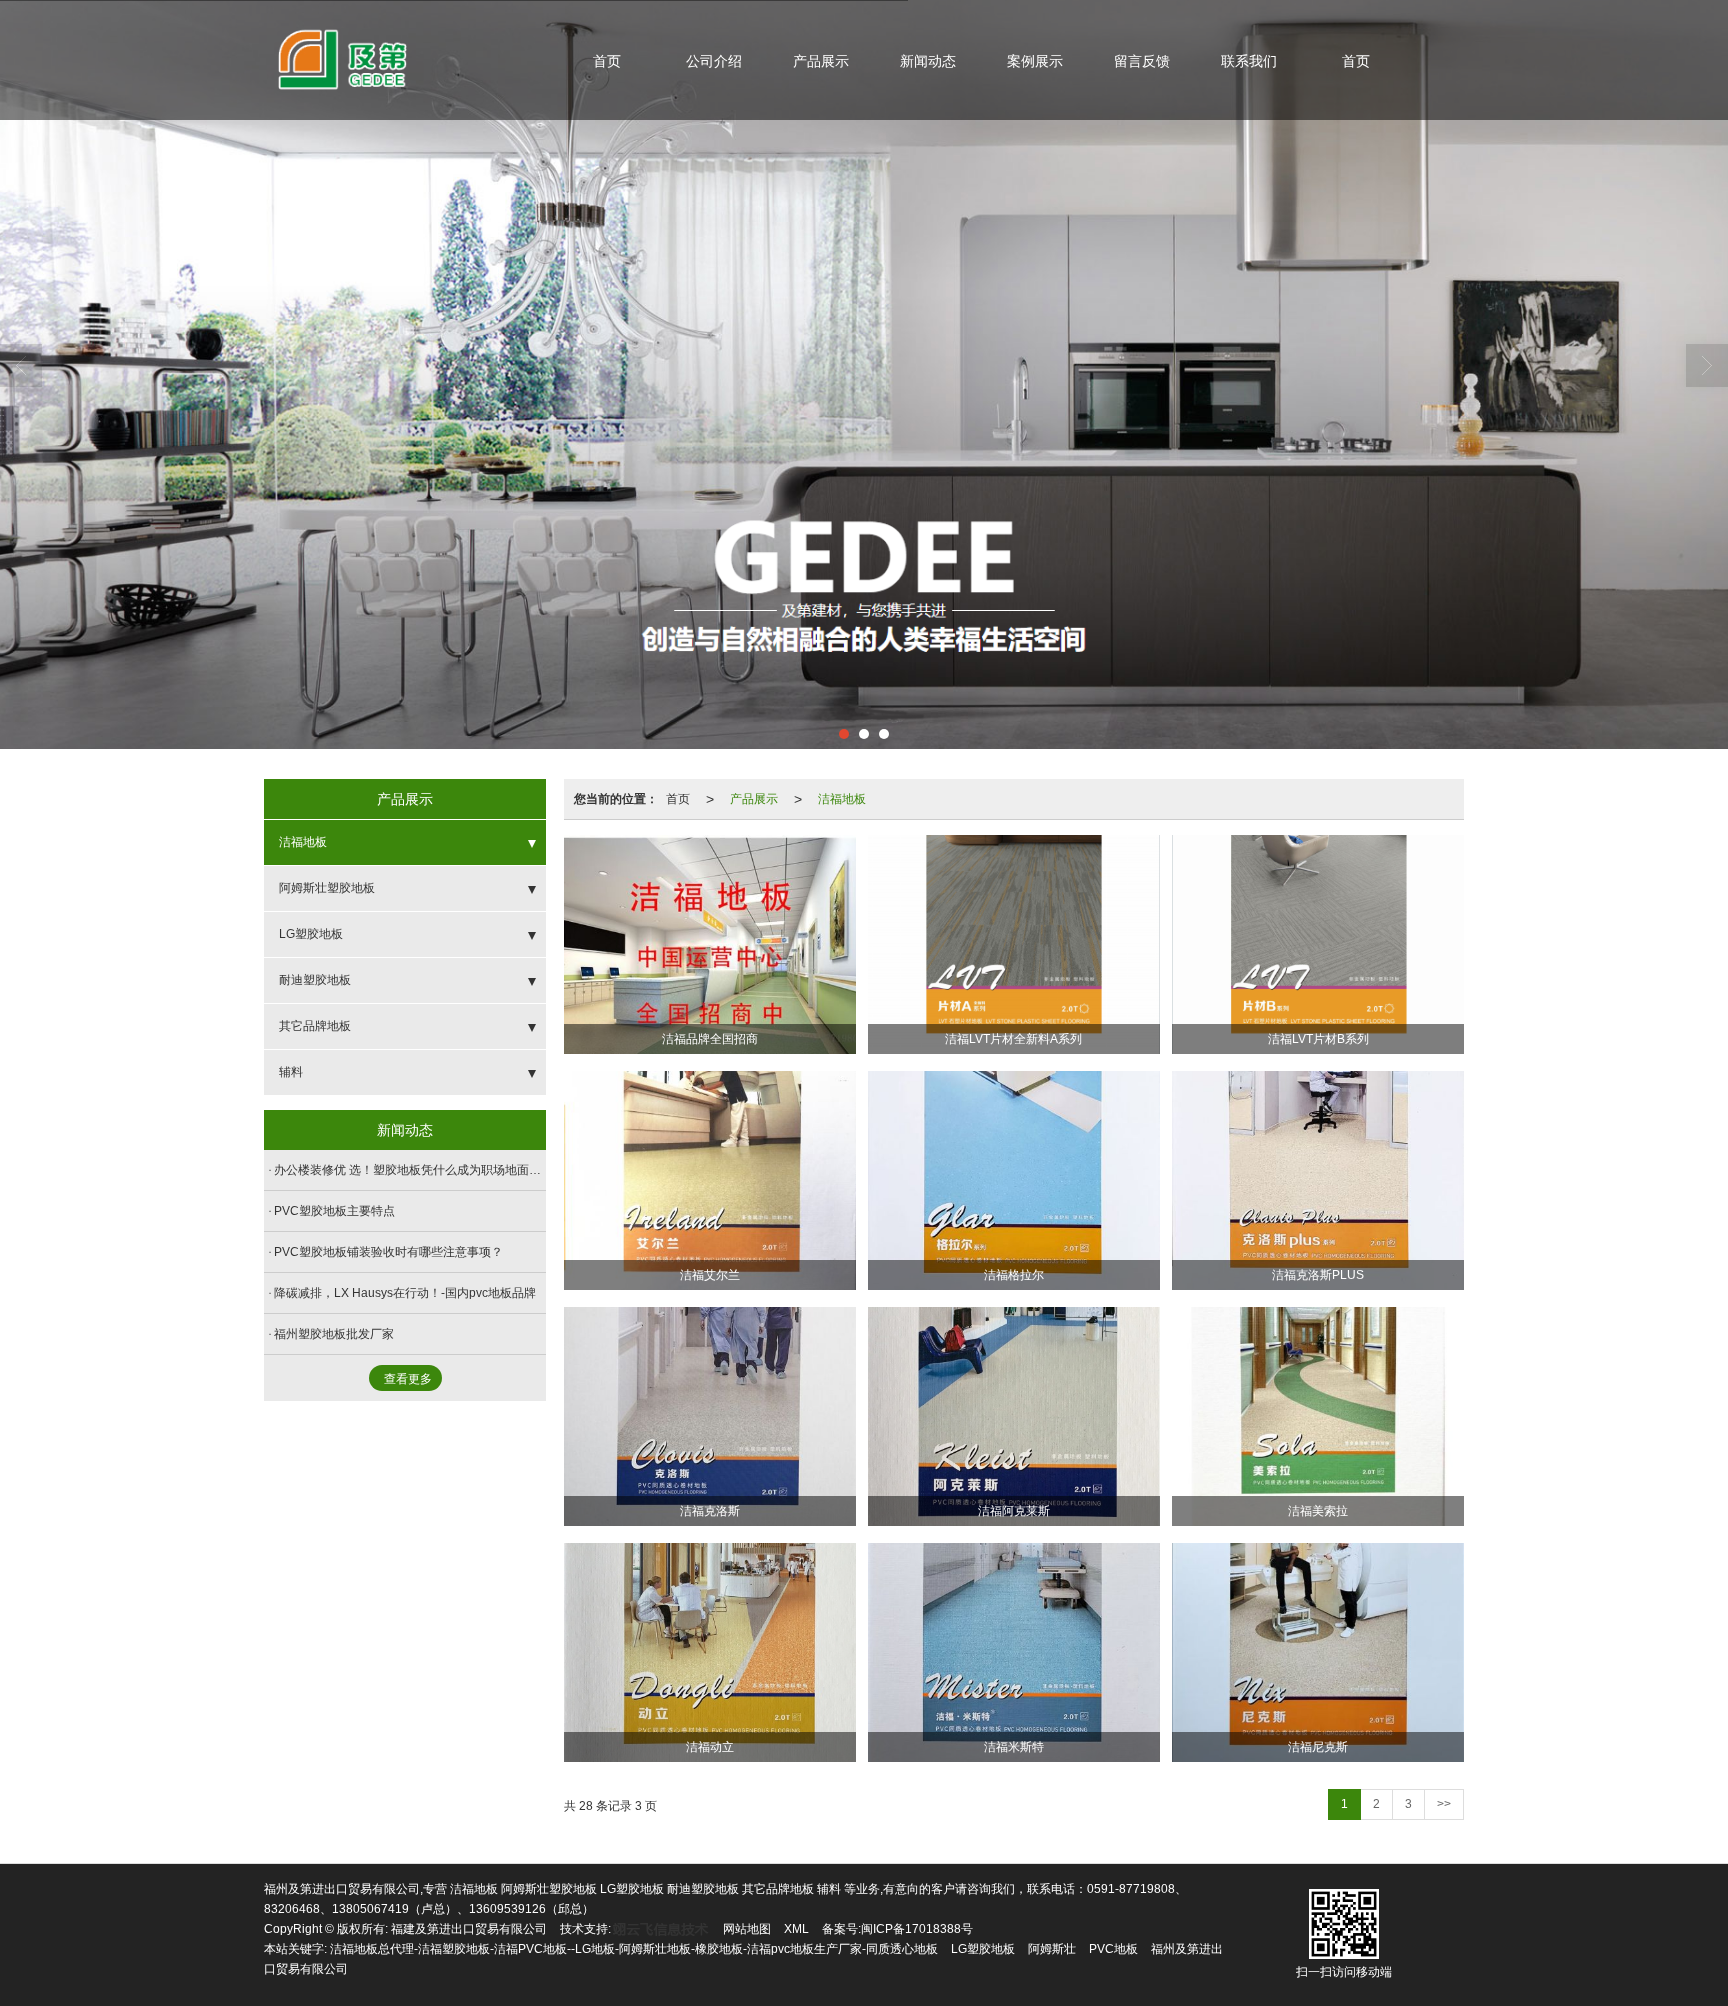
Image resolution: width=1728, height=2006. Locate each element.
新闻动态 (928, 61)
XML (796, 1929)
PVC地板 (1113, 1949)
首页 (607, 61)
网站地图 (747, 1929)
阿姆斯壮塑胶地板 (327, 888)
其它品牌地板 (315, 1026)
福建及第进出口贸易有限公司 (469, 1929)
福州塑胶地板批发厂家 (334, 1334)
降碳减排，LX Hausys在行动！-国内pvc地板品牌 (405, 1293)
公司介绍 (714, 61)
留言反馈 (1142, 61)
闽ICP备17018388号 (917, 1929)
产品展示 (821, 61)
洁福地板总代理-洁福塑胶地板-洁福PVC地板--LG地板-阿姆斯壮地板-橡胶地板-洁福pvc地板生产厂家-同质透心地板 (634, 1949)
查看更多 (408, 1379)
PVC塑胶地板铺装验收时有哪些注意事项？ (388, 1252)
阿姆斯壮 (1052, 1949)
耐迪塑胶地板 (315, 980)
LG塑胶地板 (311, 934)
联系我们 (1249, 61)
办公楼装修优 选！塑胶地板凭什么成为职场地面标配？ (410, 1170)
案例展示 (1035, 61)
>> (1444, 1804)
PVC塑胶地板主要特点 (334, 1211)
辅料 (291, 1072)
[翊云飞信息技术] (660, 1929)
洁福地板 (842, 799)
